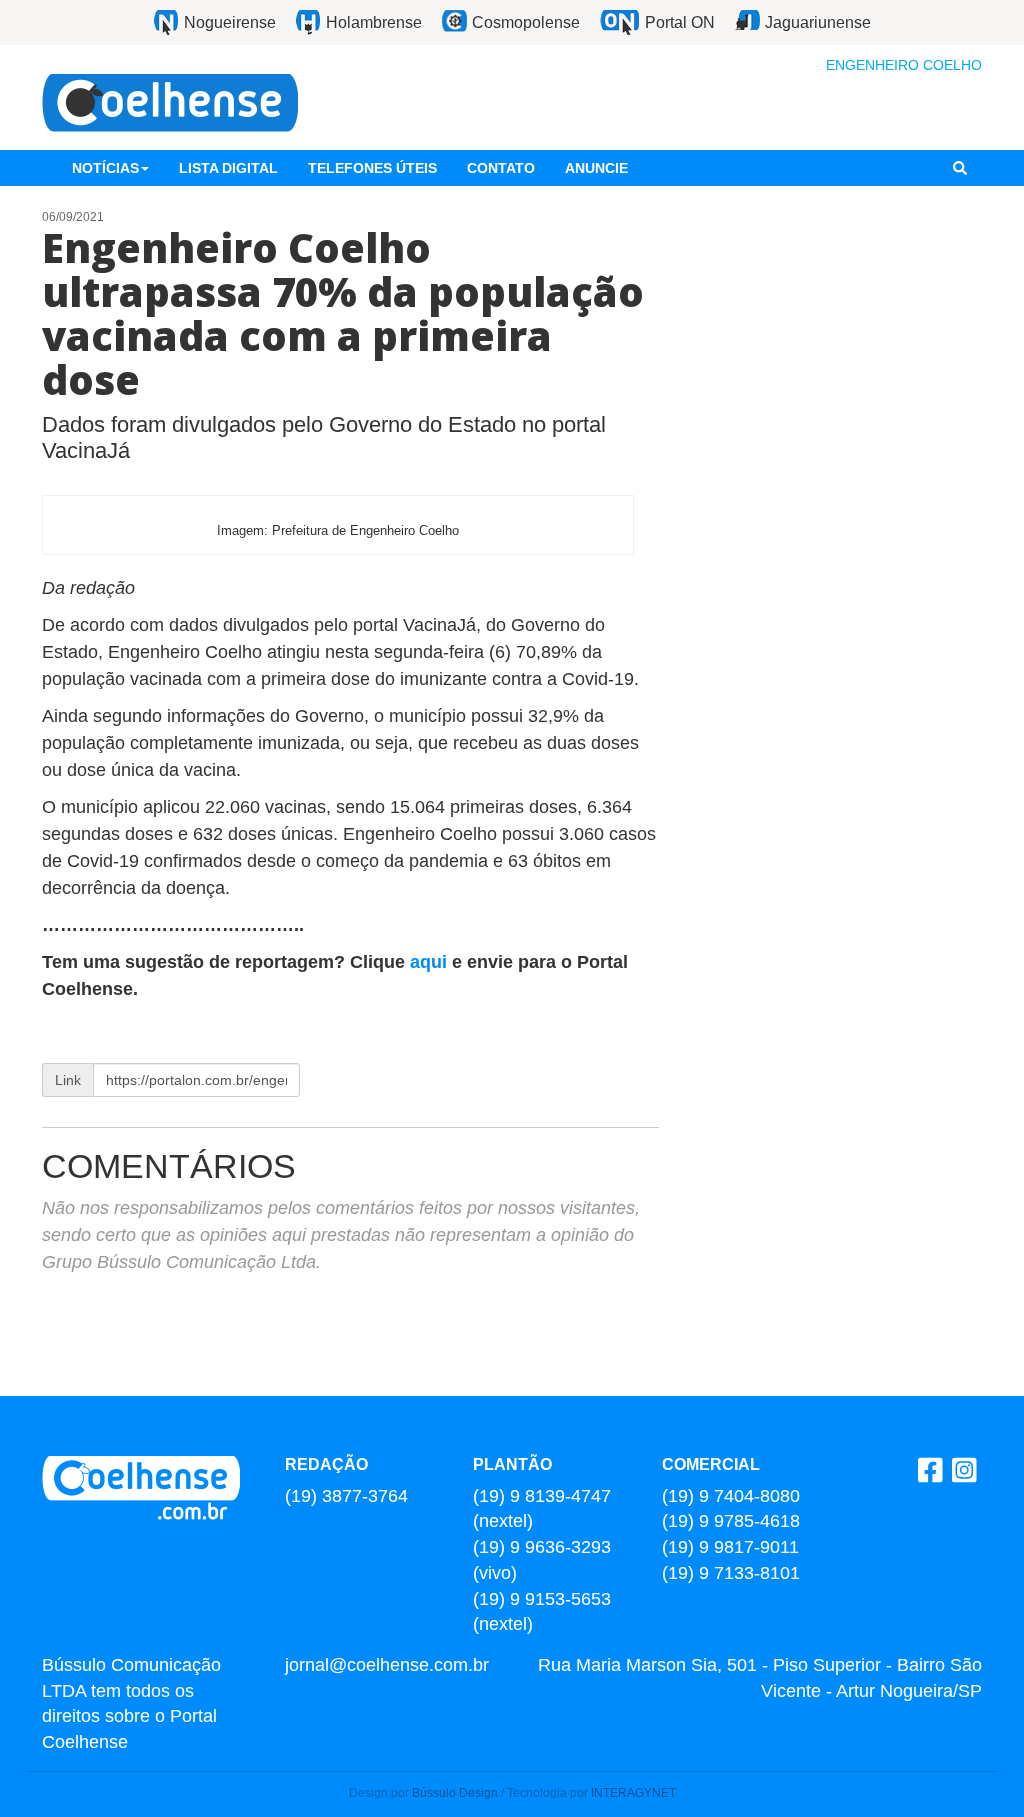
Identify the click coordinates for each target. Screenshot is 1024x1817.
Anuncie (596, 168)
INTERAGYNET (633, 1793)
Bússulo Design (455, 1793)
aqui (431, 962)
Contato (501, 168)
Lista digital (228, 168)
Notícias (105, 168)
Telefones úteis (372, 168)
